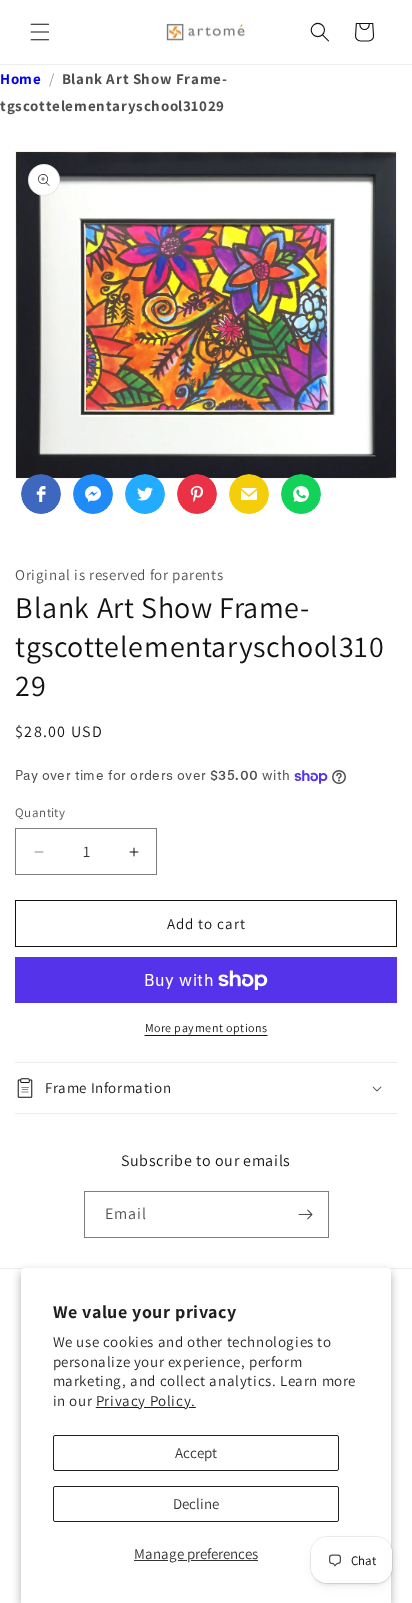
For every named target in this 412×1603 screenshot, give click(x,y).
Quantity (40, 812)
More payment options (206, 1027)
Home (20, 78)
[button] (40, 32)
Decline (196, 1503)
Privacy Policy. (146, 1400)
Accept (196, 1452)
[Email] (249, 494)
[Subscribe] (306, 1214)
